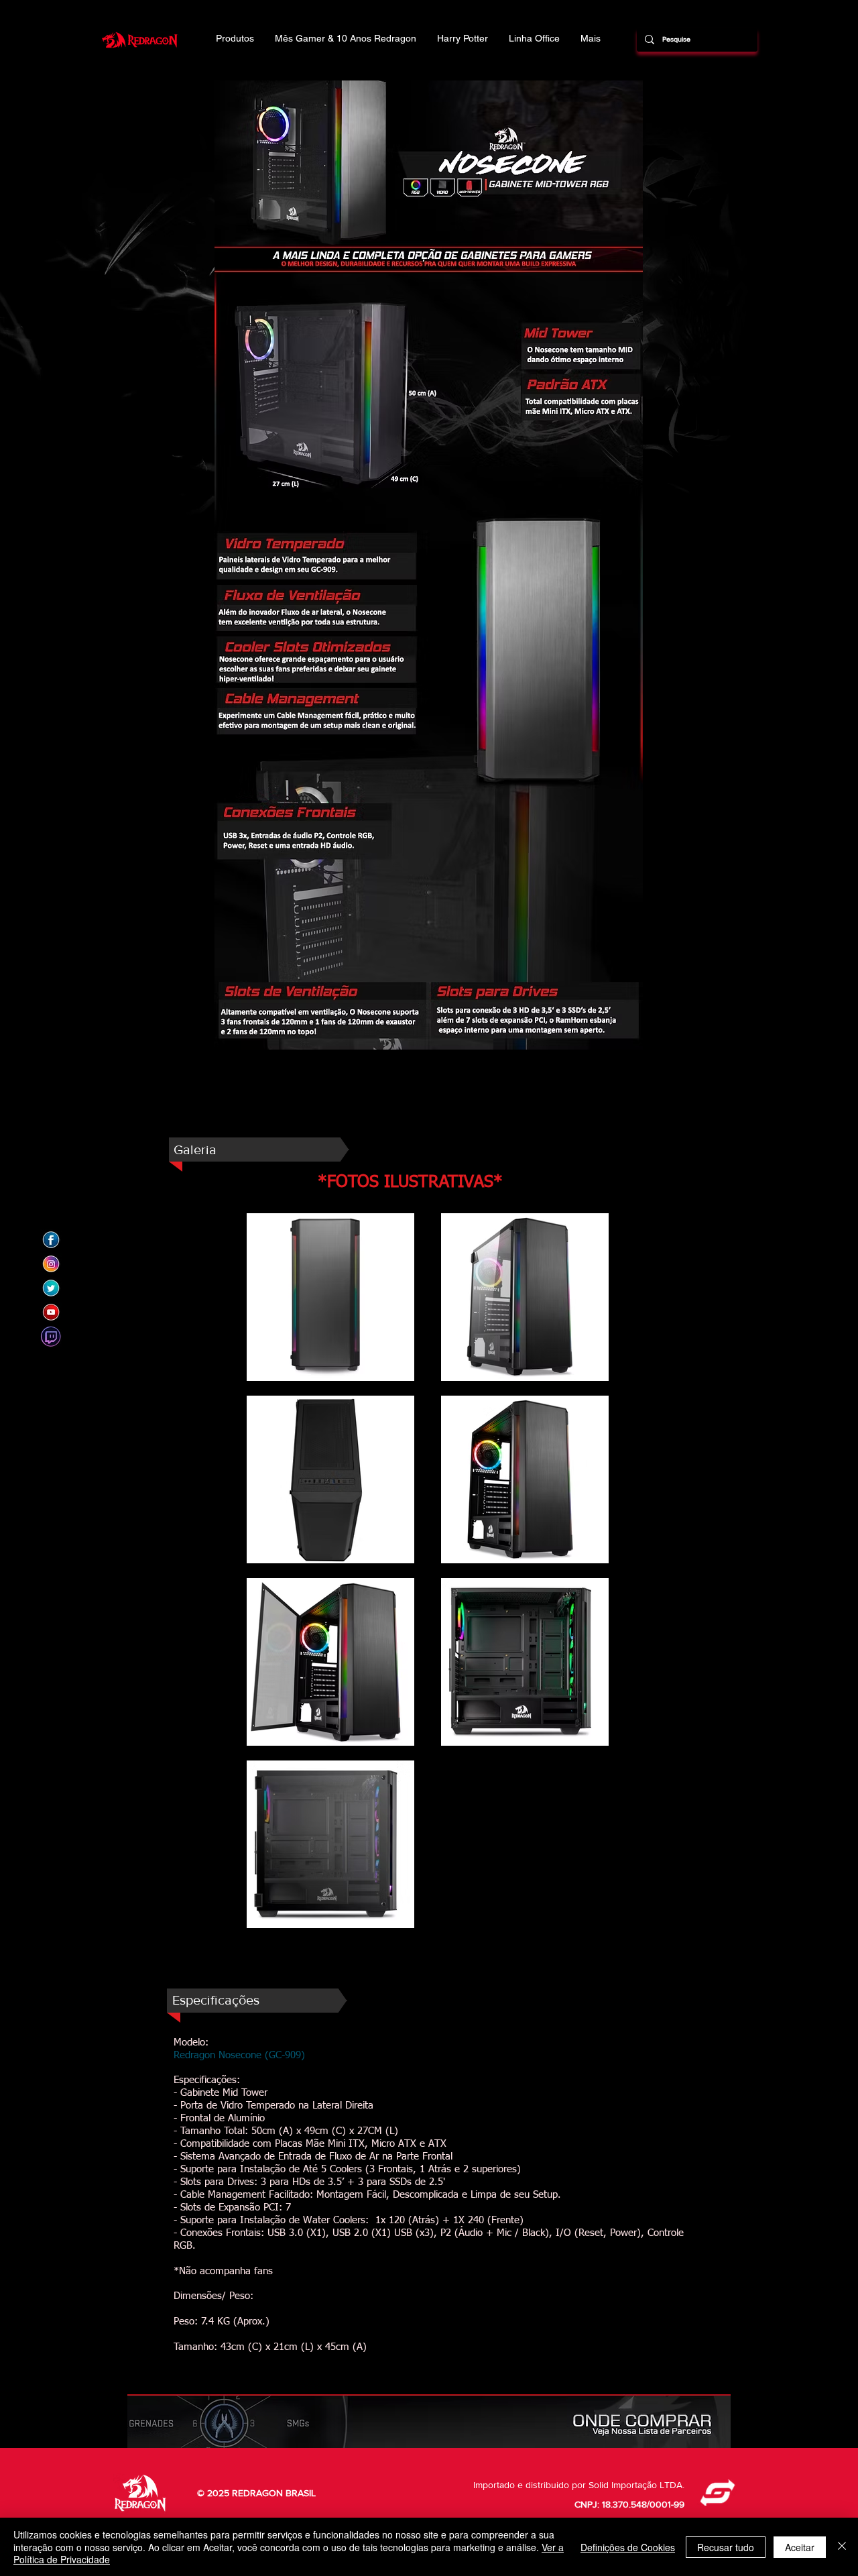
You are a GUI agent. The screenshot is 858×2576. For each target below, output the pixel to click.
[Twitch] (51, 1337)
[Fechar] (842, 2547)
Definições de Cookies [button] (628, 2547)
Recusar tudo (726, 2547)
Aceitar (800, 2547)
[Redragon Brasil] (51, 1240)
